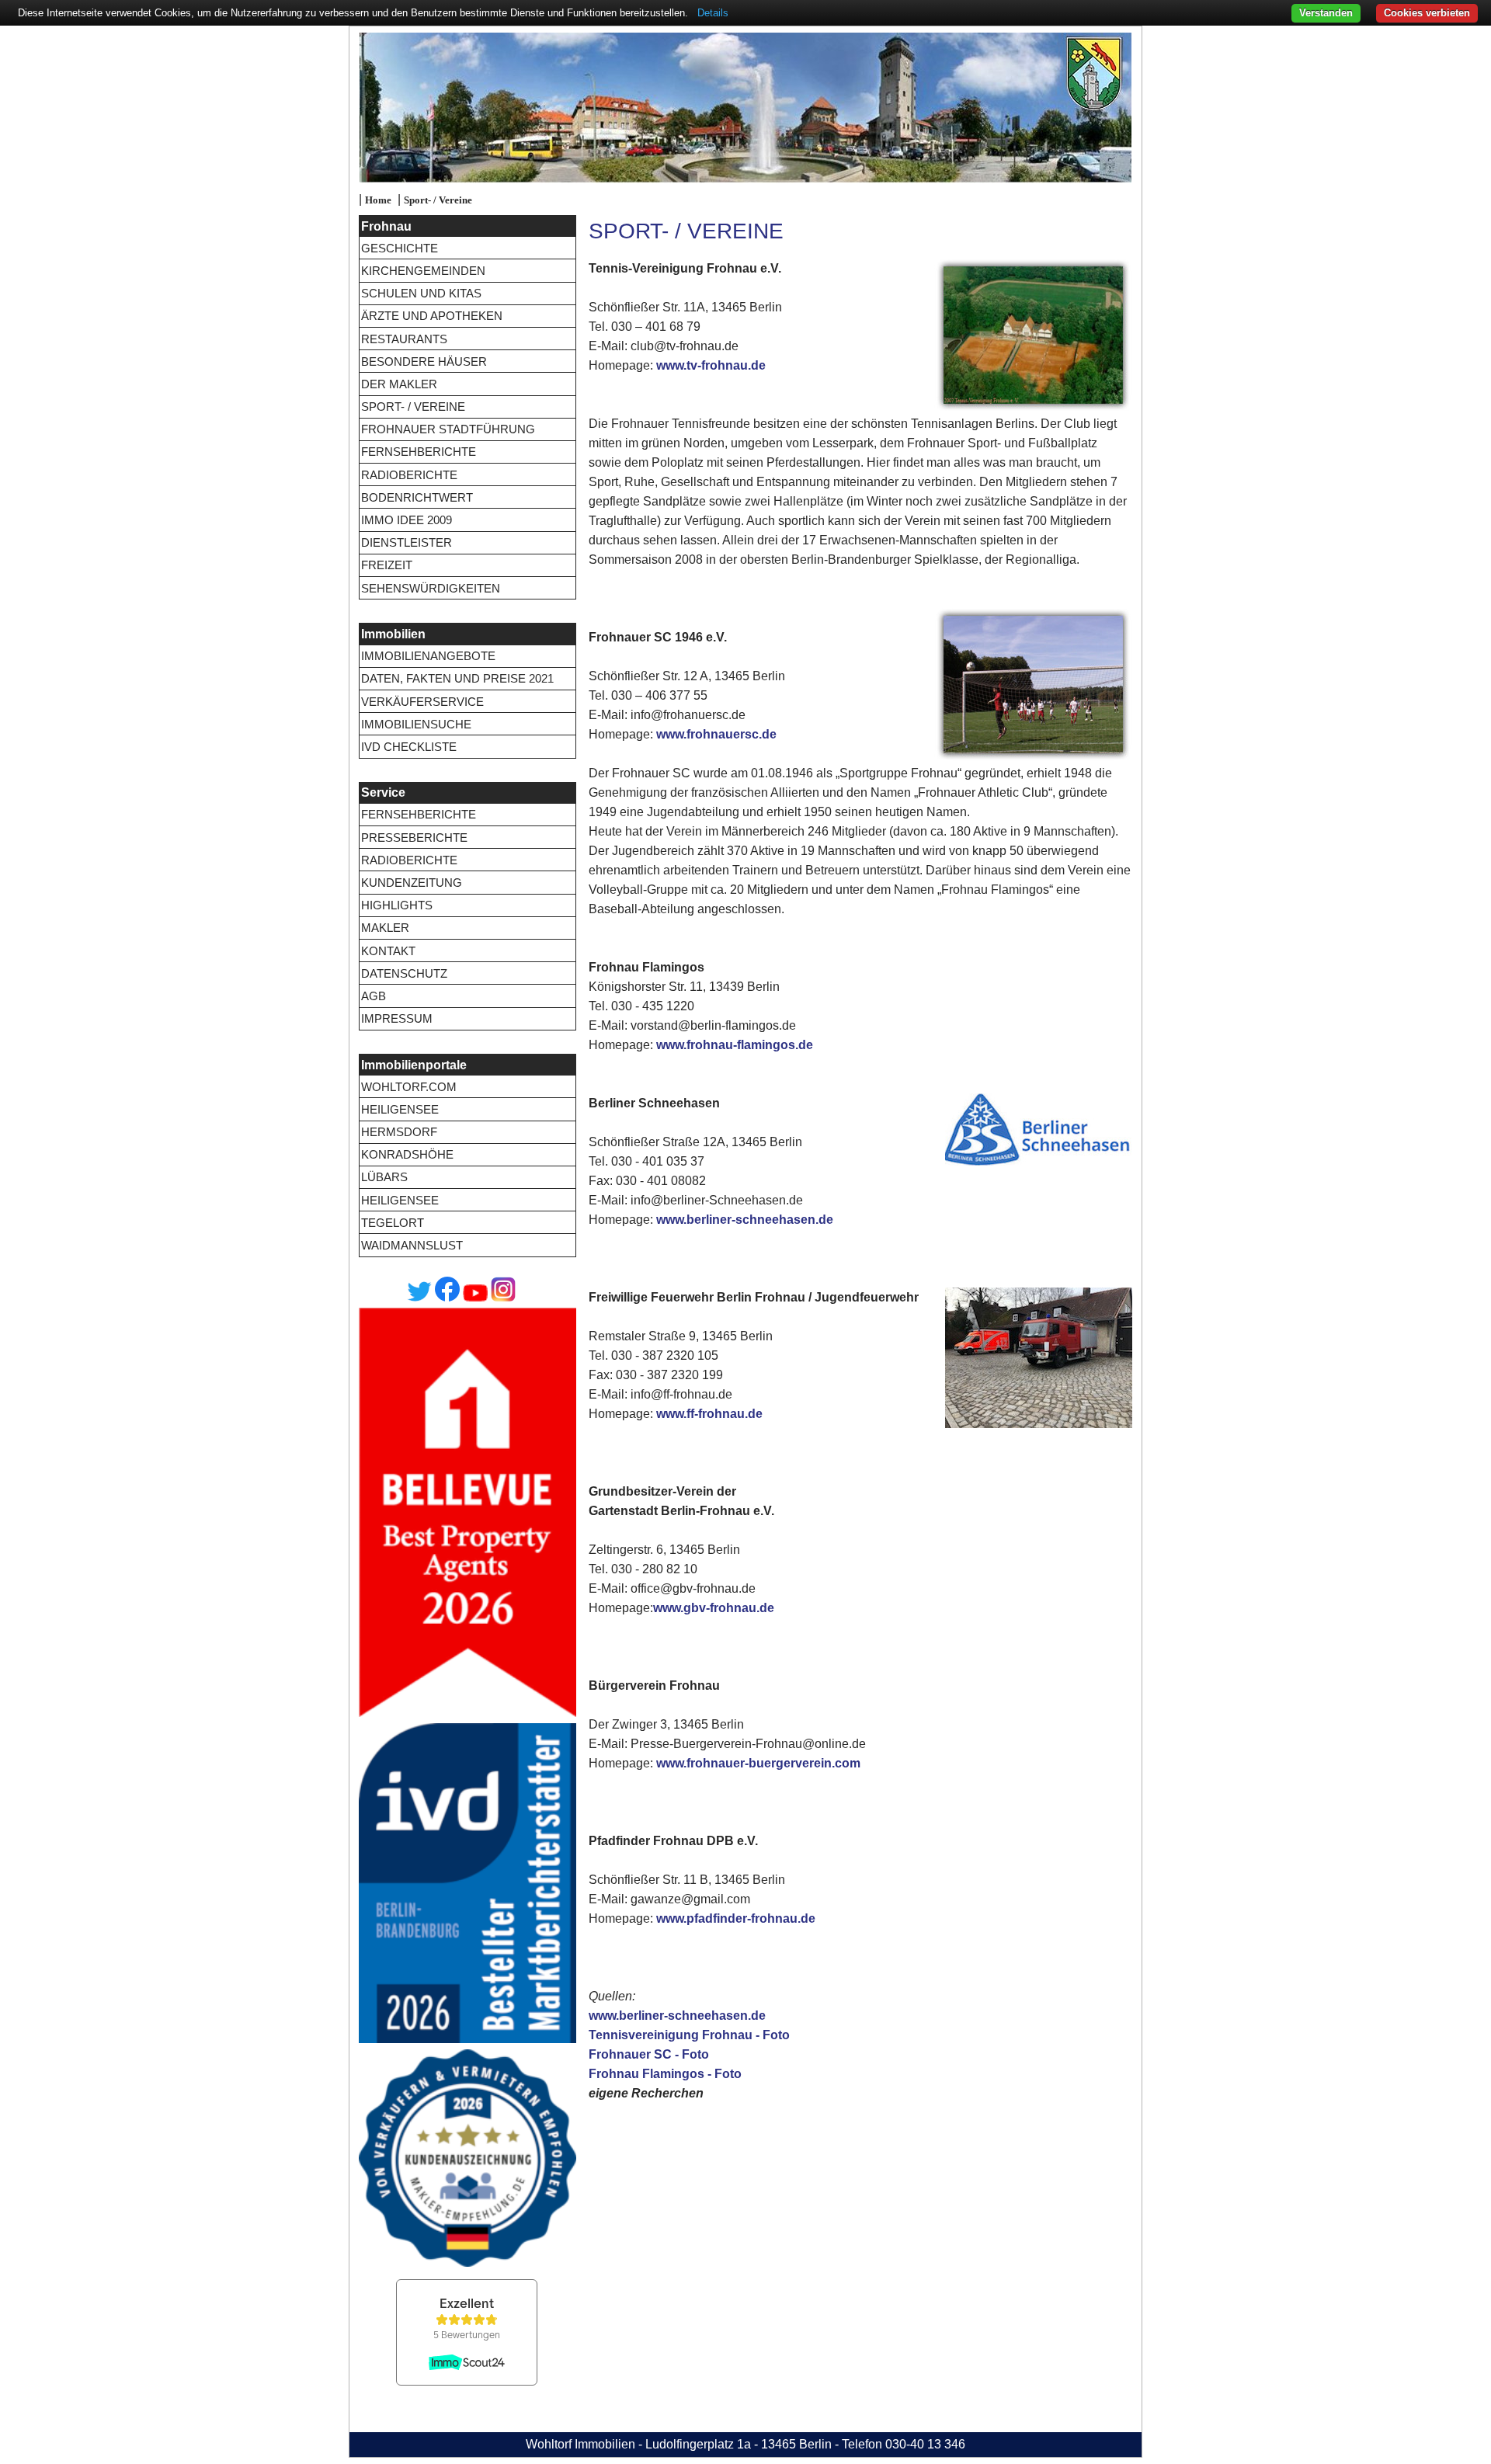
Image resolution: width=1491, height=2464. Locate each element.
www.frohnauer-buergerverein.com (758, 1763)
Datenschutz (404, 973)
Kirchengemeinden (423, 271)
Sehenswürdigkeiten (431, 588)
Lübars (384, 1177)
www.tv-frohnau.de (711, 365)
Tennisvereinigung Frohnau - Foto (689, 2035)
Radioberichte (409, 475)
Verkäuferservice (422, 702)
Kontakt (388, 951)
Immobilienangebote (428, 656)
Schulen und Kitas (421, 293)
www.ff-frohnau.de (709, 1414)
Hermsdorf (399, 1132)
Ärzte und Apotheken (432, 316)
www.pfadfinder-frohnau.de (736, 1918)
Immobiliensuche (416, 724)
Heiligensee (400, 1109)
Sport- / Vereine (438, 200)
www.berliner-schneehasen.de (745, 1220)
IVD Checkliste (409, 747)
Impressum (397, 1018)
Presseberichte (414, 838)
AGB (374, 996)
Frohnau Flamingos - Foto (665, 2074)
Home (378, 200)
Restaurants (404, 339)
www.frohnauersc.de (716, 734)
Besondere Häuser (424, 361)
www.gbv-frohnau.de (714, 1608)
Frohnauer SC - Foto (649, 2054)
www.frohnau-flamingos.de (735, 1045)
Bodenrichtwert (417, 497)
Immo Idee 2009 (407, 520)
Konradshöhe (407, 1154)
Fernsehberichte (419, 452)
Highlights (397, 905)
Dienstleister (407, 542)
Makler (385, 928)
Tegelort (393, 1223)
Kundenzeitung (412, 883)
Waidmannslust (412, 1245)
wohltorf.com (409, 1087)
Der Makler (399, 384)
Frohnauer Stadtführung (448, 429)
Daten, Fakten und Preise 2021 (457, 678)
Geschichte (400, 248)
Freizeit (387, 565)
